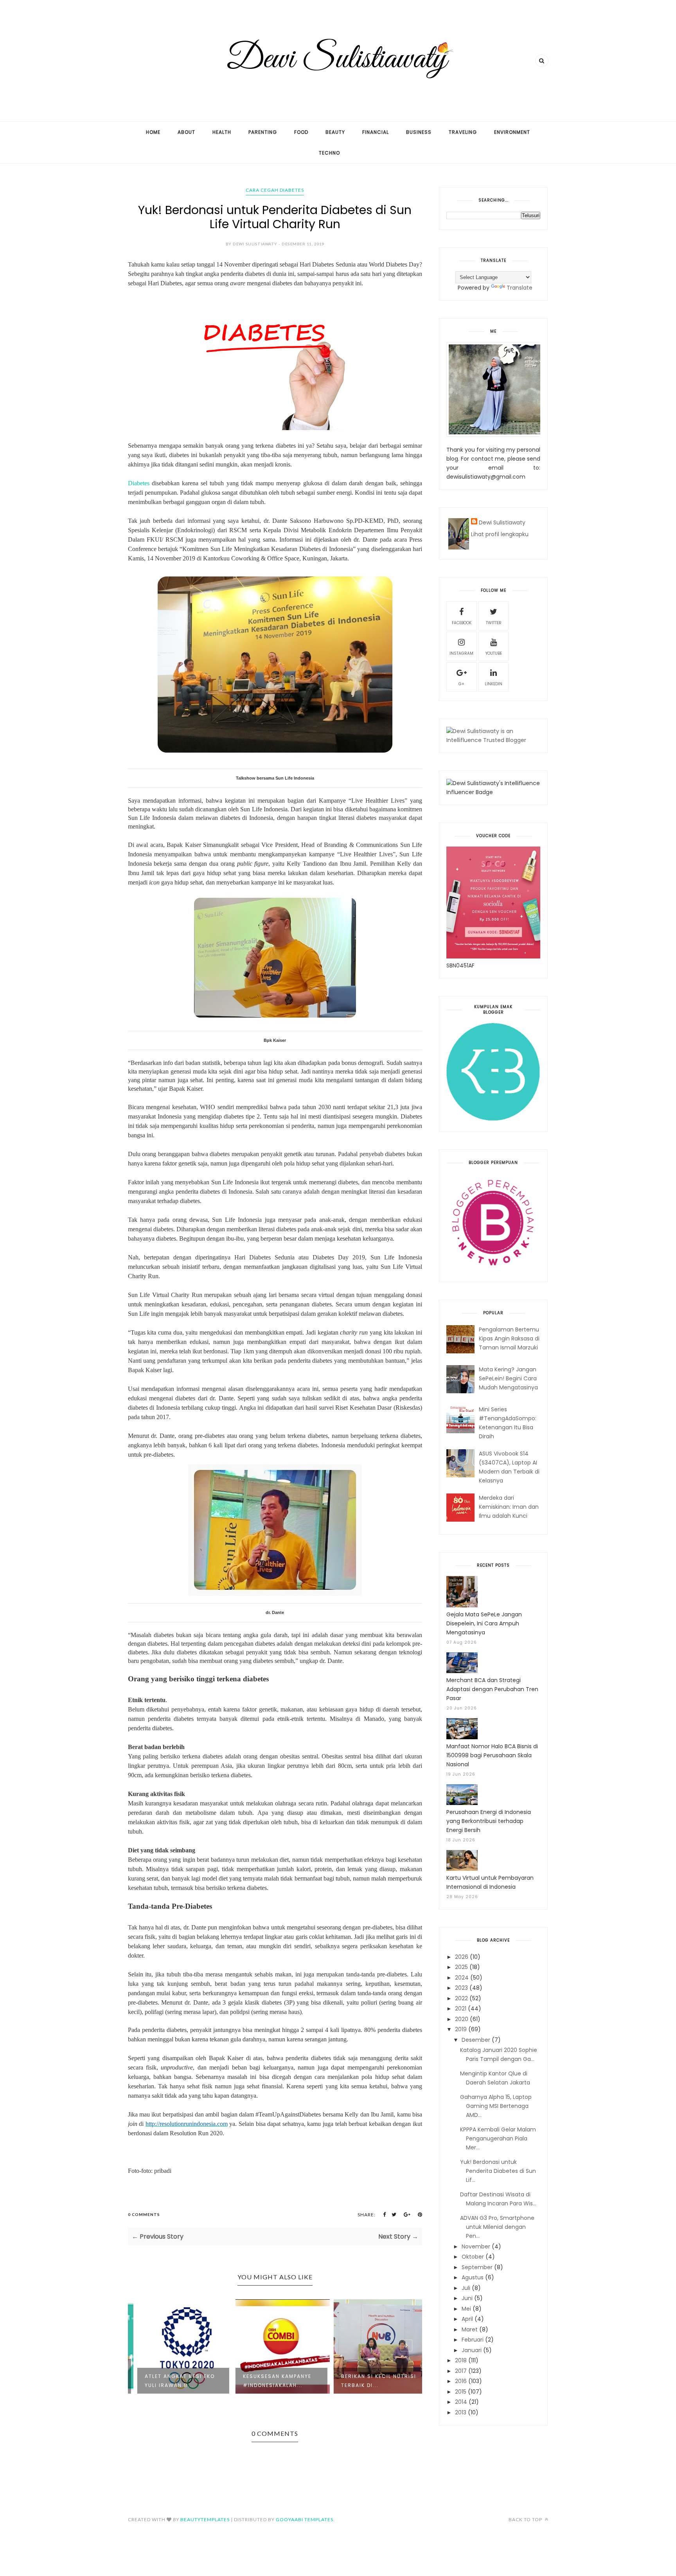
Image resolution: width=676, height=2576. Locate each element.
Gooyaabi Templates (305, 2519)
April (467, 2319)
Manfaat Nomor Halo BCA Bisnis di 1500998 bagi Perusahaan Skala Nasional (492, 1755)
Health (222, 132)
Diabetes (139, 483)
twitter (494, 623)
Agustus (473, 2277)
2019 (461, 2029)
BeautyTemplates (205, 2519)
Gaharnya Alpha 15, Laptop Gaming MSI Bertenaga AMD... (496, 2106)
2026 (462, 1957)
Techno (329, 153)
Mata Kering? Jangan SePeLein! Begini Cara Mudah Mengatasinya (508, 1378)
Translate (520, 288)
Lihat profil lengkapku (500, 534)
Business (419, 132)
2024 (462, 1978)
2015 (461, 2392)
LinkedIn (494, 684)
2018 (461, 2360)
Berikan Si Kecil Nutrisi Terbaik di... (372, 2381)
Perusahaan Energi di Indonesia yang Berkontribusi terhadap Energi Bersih (489, 1821)
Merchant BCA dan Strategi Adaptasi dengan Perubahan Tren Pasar (492, 1689)
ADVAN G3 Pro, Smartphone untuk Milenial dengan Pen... (497, 2227)
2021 (461, 2009)
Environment (512, 132)
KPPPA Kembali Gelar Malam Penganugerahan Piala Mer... (498, 2138)
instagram (461, 653)
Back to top (526, 2519)
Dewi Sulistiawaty (502, 522)
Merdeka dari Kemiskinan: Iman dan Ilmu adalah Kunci (509, 1507)
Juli (466, 2288)
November (476, 2246)
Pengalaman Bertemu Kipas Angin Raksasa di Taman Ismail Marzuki (509, 1338)
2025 (461, 1967)
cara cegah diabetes (275, 190)
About (186, 132)
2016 (461, 2381)
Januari (472, 2350)
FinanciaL (376, 132)
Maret (470, 2329)
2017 (461, 2371)
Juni (467, 2298)
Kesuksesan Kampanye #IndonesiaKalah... (270, 2381)
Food (301, 132)
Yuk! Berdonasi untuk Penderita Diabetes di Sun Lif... (498, 2171)
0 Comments (144, 2214)
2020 (462, 2019)
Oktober (473, 2257)
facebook (462, 623)
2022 (461, 1998)
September (477, 2267)
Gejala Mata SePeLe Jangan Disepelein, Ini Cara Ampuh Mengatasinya (484, 1623)
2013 (461, 2412)
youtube (494, 653)
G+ (461, 684)
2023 (461, 1988)
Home (153, 132)
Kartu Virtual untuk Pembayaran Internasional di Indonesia (490, 1882)
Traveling (463, 132)
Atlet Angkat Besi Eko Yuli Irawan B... (173, 2381)
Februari (473, 2340)
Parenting (263, 132)
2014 (461, 2402)
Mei (466, 2309)
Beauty (335, 132)
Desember (476, 2040)
